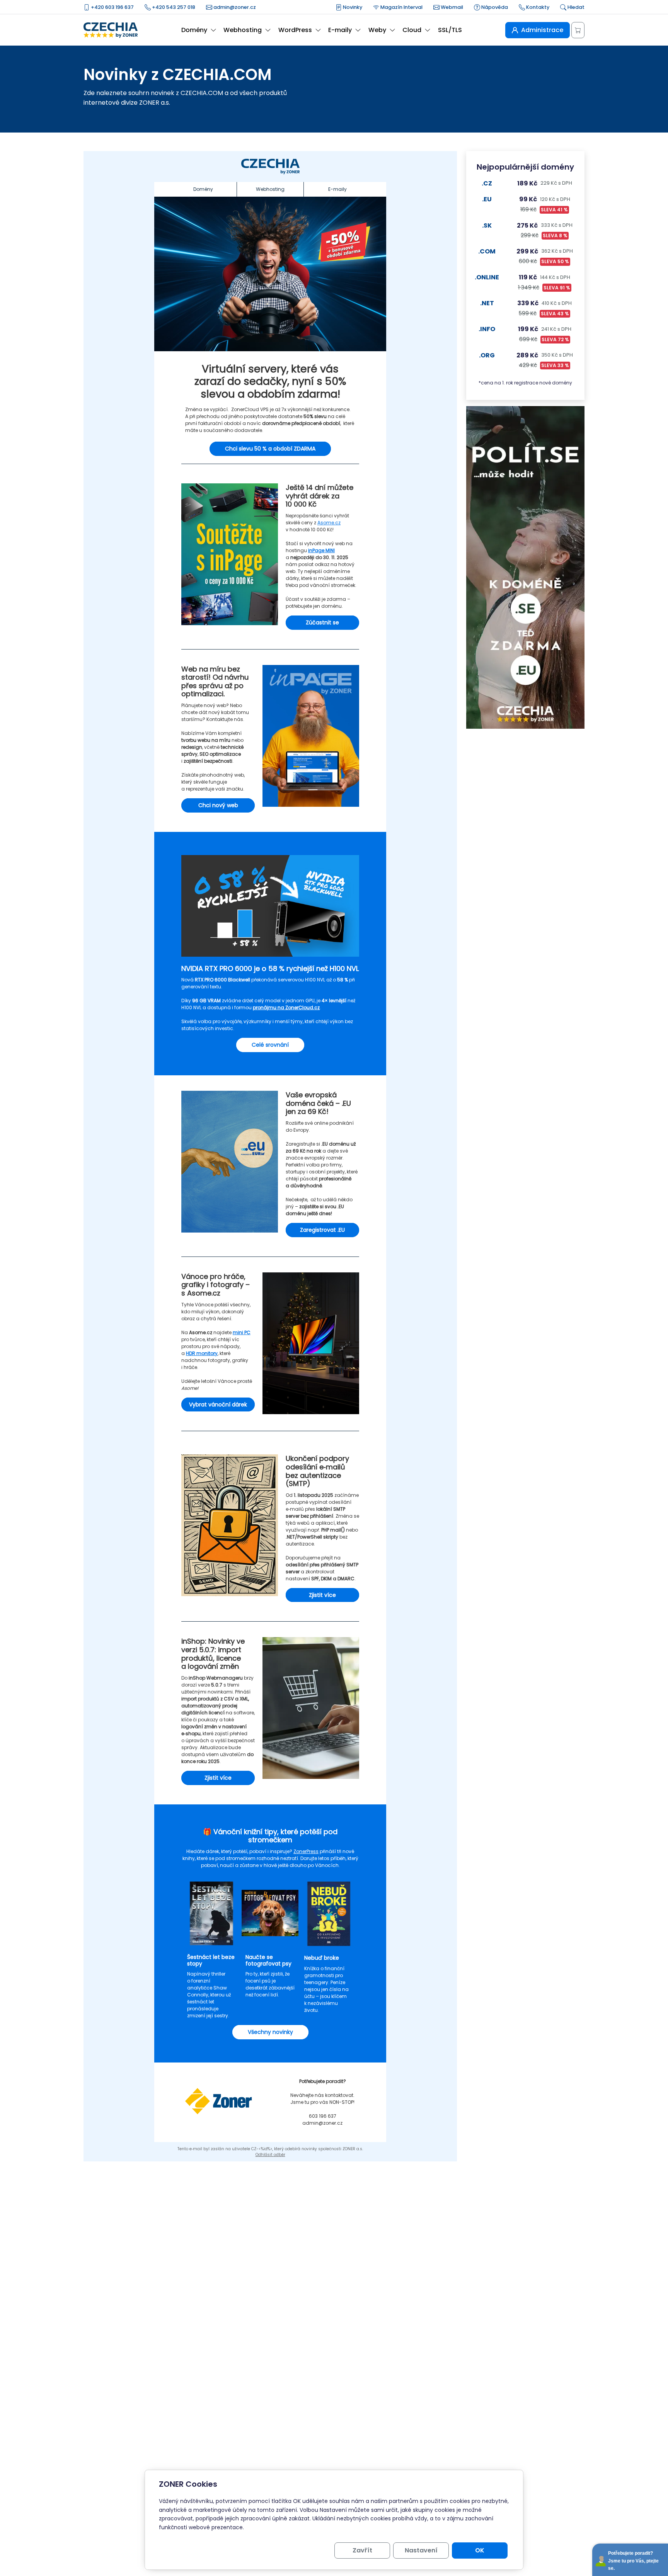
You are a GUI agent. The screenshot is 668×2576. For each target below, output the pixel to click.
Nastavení (421, 2550)
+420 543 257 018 (173, 7)
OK (480, 2550)
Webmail (451, 7)
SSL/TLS (450, 30)
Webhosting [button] (243, 30)
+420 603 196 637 (112, 7)
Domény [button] (194, 30)
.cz (487, 183)
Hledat (575, 7)
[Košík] (578, 30)
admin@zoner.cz (234, 7)
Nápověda (494, 7)
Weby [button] (377, 30)
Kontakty (537, 7)
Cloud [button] (412, 30)
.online (487, 277)
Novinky (352, 7)
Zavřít (362, 2550)
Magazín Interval (401, 7)
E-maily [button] (340, 30)
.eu (487, 199)
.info (487, 329)
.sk (487, 225)
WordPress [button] (295, 30)
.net (487, 303)
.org (487, 355)
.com (487, 251)
